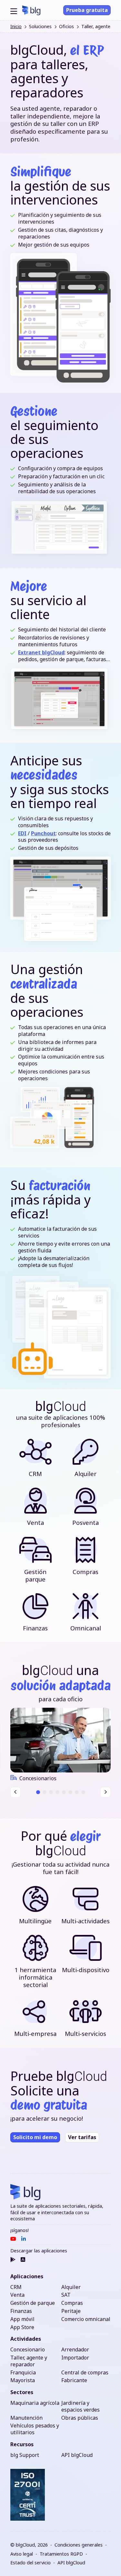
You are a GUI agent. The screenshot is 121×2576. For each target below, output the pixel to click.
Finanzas (21, 2311)
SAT (66, 2295)
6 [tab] (70, 1792)
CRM (16, 2287)
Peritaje (71, 2311)
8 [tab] (83, 1792)
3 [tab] (51, 1792)
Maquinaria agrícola (35, 2403)
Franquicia (23, 2373)
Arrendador (75, 2350)
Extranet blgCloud (41, 652)
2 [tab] (44, 1792)
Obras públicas (80, 2418)
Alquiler (71, 2287)
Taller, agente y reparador (29, 2361)
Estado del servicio (30, 2563)
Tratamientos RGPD (61, 2554)
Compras (72, 2303)
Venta (17, 2295)
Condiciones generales (79, 2545)
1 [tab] (38, 1792)
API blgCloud (77, 2455)
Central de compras (85, 2373)
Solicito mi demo (35, 2137)
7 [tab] (77, 1792)
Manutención (26, 2418)
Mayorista (23, 2380)
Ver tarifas (82, 2137)
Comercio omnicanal (86, 2319)
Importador (75, 2358)
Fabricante (74, 2380)
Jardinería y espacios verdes (81, 2406)
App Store (22, 2327)
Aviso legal (22, 2554)
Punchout (43, 833)
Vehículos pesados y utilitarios (35, 2429)
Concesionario (28, 2350)
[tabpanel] (60, 1745)
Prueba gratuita (87, 10)
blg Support (25, 2455)
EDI (22, 833)
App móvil (22, 2319)
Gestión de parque (33, 2303)
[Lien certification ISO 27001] (28, 2495)
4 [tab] (57, 1792)
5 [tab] (64, 1792)
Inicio (16, 26)
